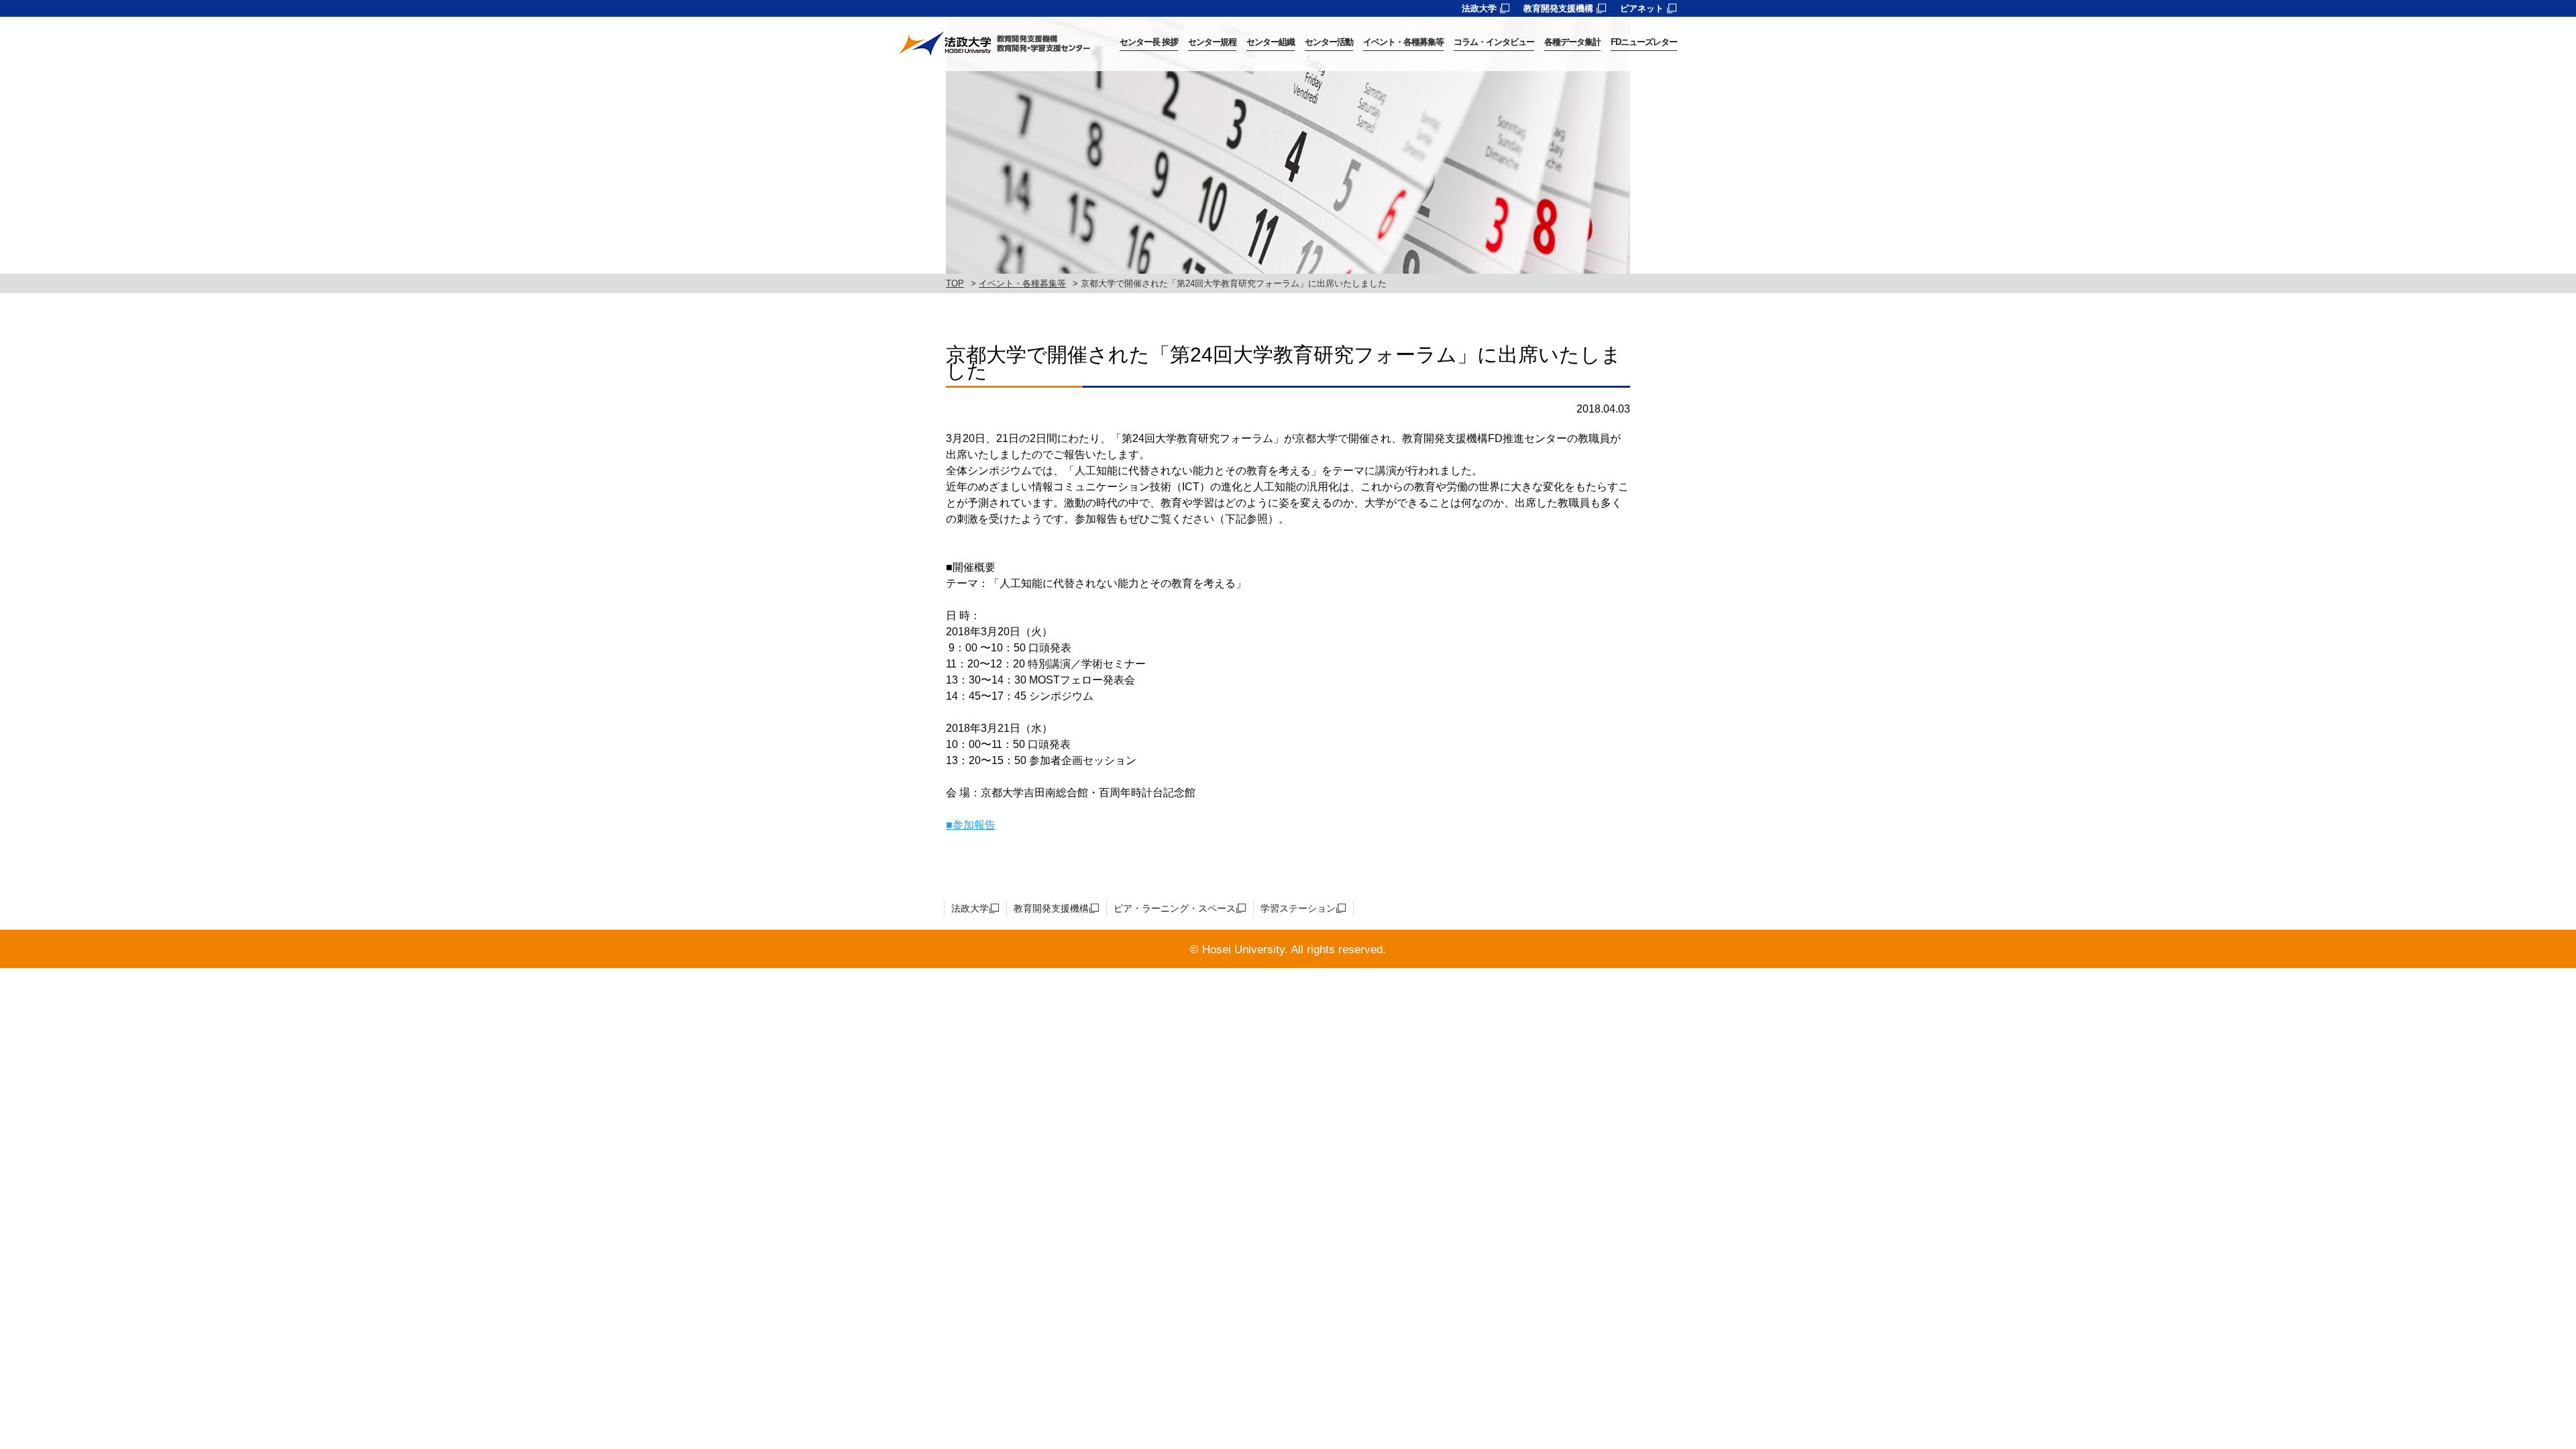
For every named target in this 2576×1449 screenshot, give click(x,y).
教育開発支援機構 (1558, 8)
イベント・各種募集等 (1022, 283)
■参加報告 (971, 825)
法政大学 (1479, 8)
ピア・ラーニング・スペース (1175, 908)
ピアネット (1642, 8)
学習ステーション (1298, 908)
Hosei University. (1245, 950)
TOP (955, 283)
